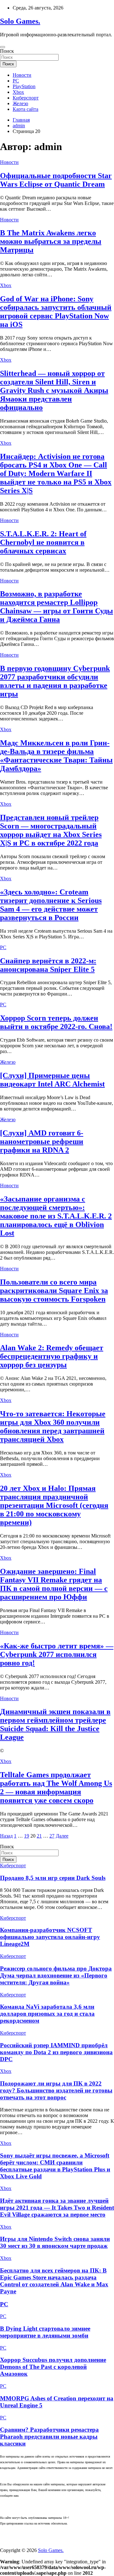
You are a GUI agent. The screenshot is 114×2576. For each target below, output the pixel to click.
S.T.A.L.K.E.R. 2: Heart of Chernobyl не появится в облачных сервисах (43, 542)
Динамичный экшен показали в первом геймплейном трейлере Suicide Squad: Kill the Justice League (55, 1724)
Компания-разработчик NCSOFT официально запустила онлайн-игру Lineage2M (50, 1937)
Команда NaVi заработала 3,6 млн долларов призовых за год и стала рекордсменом (47, 2014)
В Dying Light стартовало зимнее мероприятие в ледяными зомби (45, 2332)
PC (16, 81)
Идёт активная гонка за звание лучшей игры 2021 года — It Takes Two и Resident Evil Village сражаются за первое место (57, 2208)
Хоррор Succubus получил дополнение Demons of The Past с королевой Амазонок (53, 2367)
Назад (6, 1836)
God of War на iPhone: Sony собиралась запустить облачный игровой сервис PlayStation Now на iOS (56, 312)
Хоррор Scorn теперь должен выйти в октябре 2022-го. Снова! (56, 1022)
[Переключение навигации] (3, 47)
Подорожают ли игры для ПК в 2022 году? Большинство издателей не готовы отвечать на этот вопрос (56, 2090)
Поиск (7, 51)
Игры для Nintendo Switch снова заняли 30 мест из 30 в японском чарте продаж (55, 2242)
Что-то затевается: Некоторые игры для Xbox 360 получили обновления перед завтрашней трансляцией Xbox (53, 1426)
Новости (22, 75)
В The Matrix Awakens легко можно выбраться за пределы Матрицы (51, 241)
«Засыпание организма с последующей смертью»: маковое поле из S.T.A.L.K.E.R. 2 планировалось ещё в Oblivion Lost (56, 1216)
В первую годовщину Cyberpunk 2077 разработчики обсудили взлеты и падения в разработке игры (55, 681)
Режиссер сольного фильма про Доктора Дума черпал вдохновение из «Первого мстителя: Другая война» (56, 1975)
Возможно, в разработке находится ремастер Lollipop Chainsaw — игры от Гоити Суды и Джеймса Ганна (57, 607)
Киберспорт (26, 98)
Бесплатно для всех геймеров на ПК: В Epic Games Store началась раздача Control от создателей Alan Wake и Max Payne (54, 2281)
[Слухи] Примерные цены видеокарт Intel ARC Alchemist (52, 1080)
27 (52, 1836)
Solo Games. (20, 21)
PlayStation (24, 86)
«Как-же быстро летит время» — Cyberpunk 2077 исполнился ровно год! (57, 1654)
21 (39, 1836)
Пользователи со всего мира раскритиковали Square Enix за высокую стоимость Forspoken (54, 1291)
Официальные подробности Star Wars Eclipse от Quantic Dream (56, 180)
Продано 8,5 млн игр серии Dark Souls (53, 1878)
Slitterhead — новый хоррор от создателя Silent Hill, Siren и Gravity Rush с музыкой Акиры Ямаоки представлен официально (54, 390)
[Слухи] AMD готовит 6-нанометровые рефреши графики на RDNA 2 (42, 1141)
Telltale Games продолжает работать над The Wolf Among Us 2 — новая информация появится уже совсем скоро (56, 1788)
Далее (62, 1836)
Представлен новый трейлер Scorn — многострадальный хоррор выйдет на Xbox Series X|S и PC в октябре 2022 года (51, 830)
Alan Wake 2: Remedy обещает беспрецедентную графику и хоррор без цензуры (52, 1356)
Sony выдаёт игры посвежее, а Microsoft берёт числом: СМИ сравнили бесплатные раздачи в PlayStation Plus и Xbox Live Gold (55, 2166)
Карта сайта (25, 109)
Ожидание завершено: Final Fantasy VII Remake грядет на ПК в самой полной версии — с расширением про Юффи (54, 1584)
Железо (20, 103)
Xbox (18, 92)
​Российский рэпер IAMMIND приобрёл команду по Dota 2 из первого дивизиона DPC (56, 2052)
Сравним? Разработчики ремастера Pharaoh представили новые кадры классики (49, 2437)
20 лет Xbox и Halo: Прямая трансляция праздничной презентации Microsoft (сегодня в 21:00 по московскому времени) (54, 1505)
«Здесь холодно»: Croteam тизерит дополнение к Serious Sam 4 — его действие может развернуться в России (51, 905)
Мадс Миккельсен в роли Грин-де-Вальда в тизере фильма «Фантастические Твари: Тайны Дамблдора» (56, 756)
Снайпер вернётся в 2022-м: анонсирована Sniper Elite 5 (48, 965)
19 (27, 1836)
